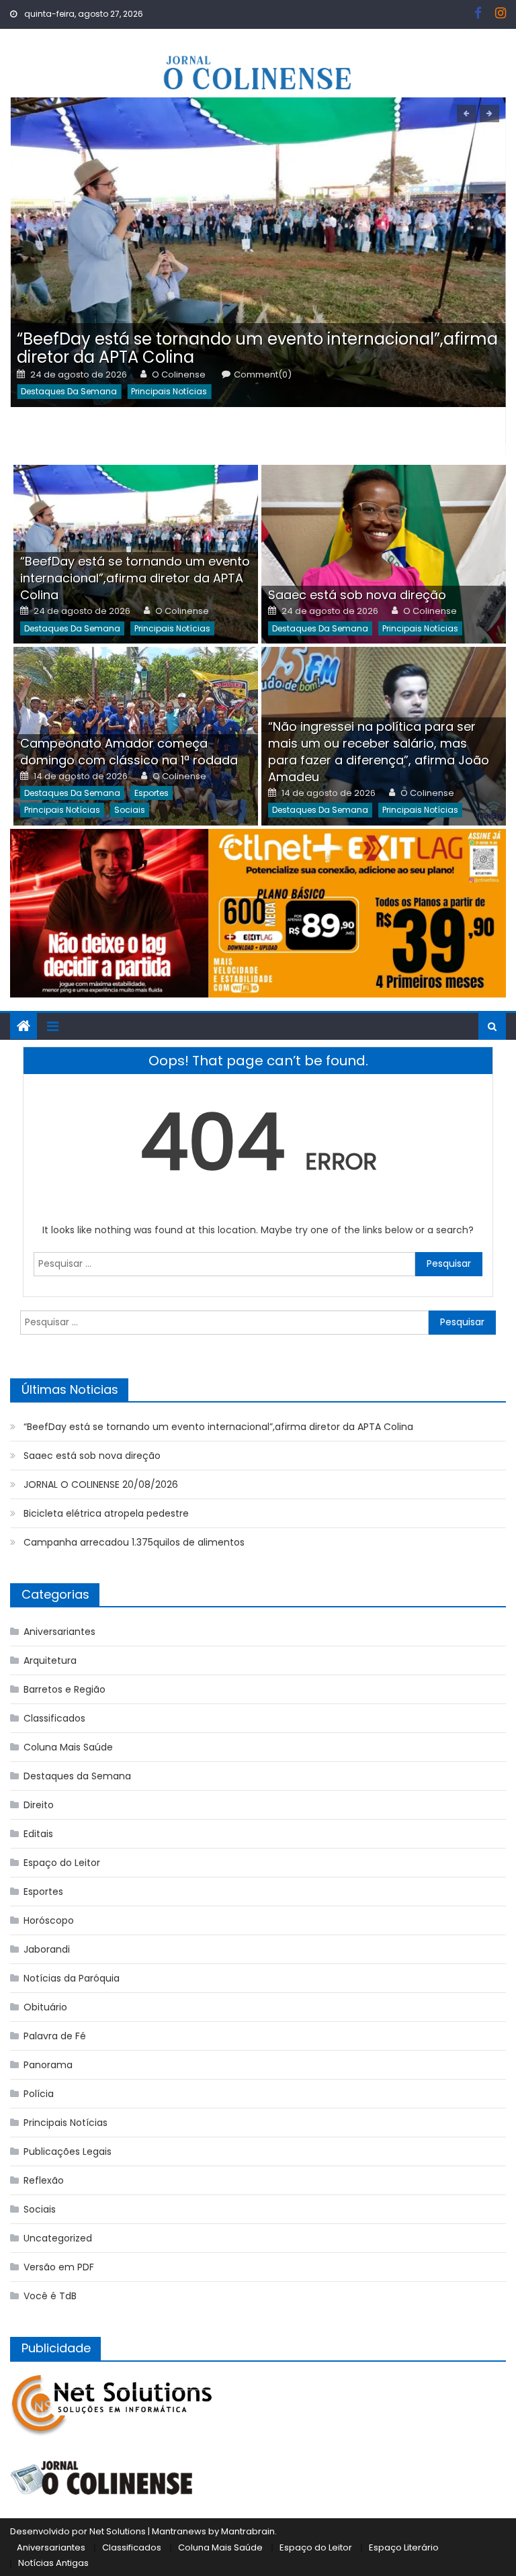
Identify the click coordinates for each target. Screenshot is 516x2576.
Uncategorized (58, 2238)
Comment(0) (263, 375)
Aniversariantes (59, 1632)
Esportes (152, 793)
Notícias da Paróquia (72, 1978)
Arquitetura (50, 1660)
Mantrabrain (248, 2531)
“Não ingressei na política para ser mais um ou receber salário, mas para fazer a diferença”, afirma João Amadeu (379, 752)
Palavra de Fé (55, 2036)
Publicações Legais (68, 2151)
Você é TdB (50, 2296)
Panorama (48, 2065)
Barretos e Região (64, 1689)
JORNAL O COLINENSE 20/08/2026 (101, 1484)
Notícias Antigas (53, 2563)
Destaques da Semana (69, 391)
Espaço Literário (404, 2547)
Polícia (39, 2094)
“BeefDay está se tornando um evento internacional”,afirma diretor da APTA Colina (257, 348)
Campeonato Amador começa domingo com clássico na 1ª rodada (129, 752)
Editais (38, 1834)
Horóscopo (49, 1920)
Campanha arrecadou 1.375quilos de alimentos (134, 1542)
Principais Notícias (169, 391)
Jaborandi (47, 1949)
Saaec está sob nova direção (357, 595)
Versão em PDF (59, 2267)
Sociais (130, 810)
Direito (39, 1805)
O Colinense (179, 375)
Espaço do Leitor (62, 1863)
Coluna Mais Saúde (68, 1747)
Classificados (54, 1718)
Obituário (45, 2007)
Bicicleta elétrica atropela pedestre (106, 1513)
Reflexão (44, 2180)
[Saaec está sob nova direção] (384, 554)
